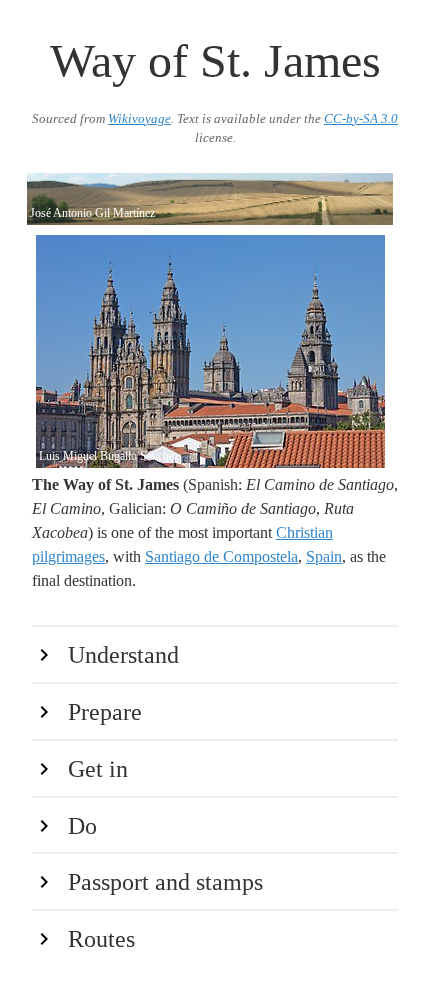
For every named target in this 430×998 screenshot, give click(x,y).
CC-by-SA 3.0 (361, 119)
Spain (324, 556)
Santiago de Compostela (221, 556)
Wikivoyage (139, 119)
